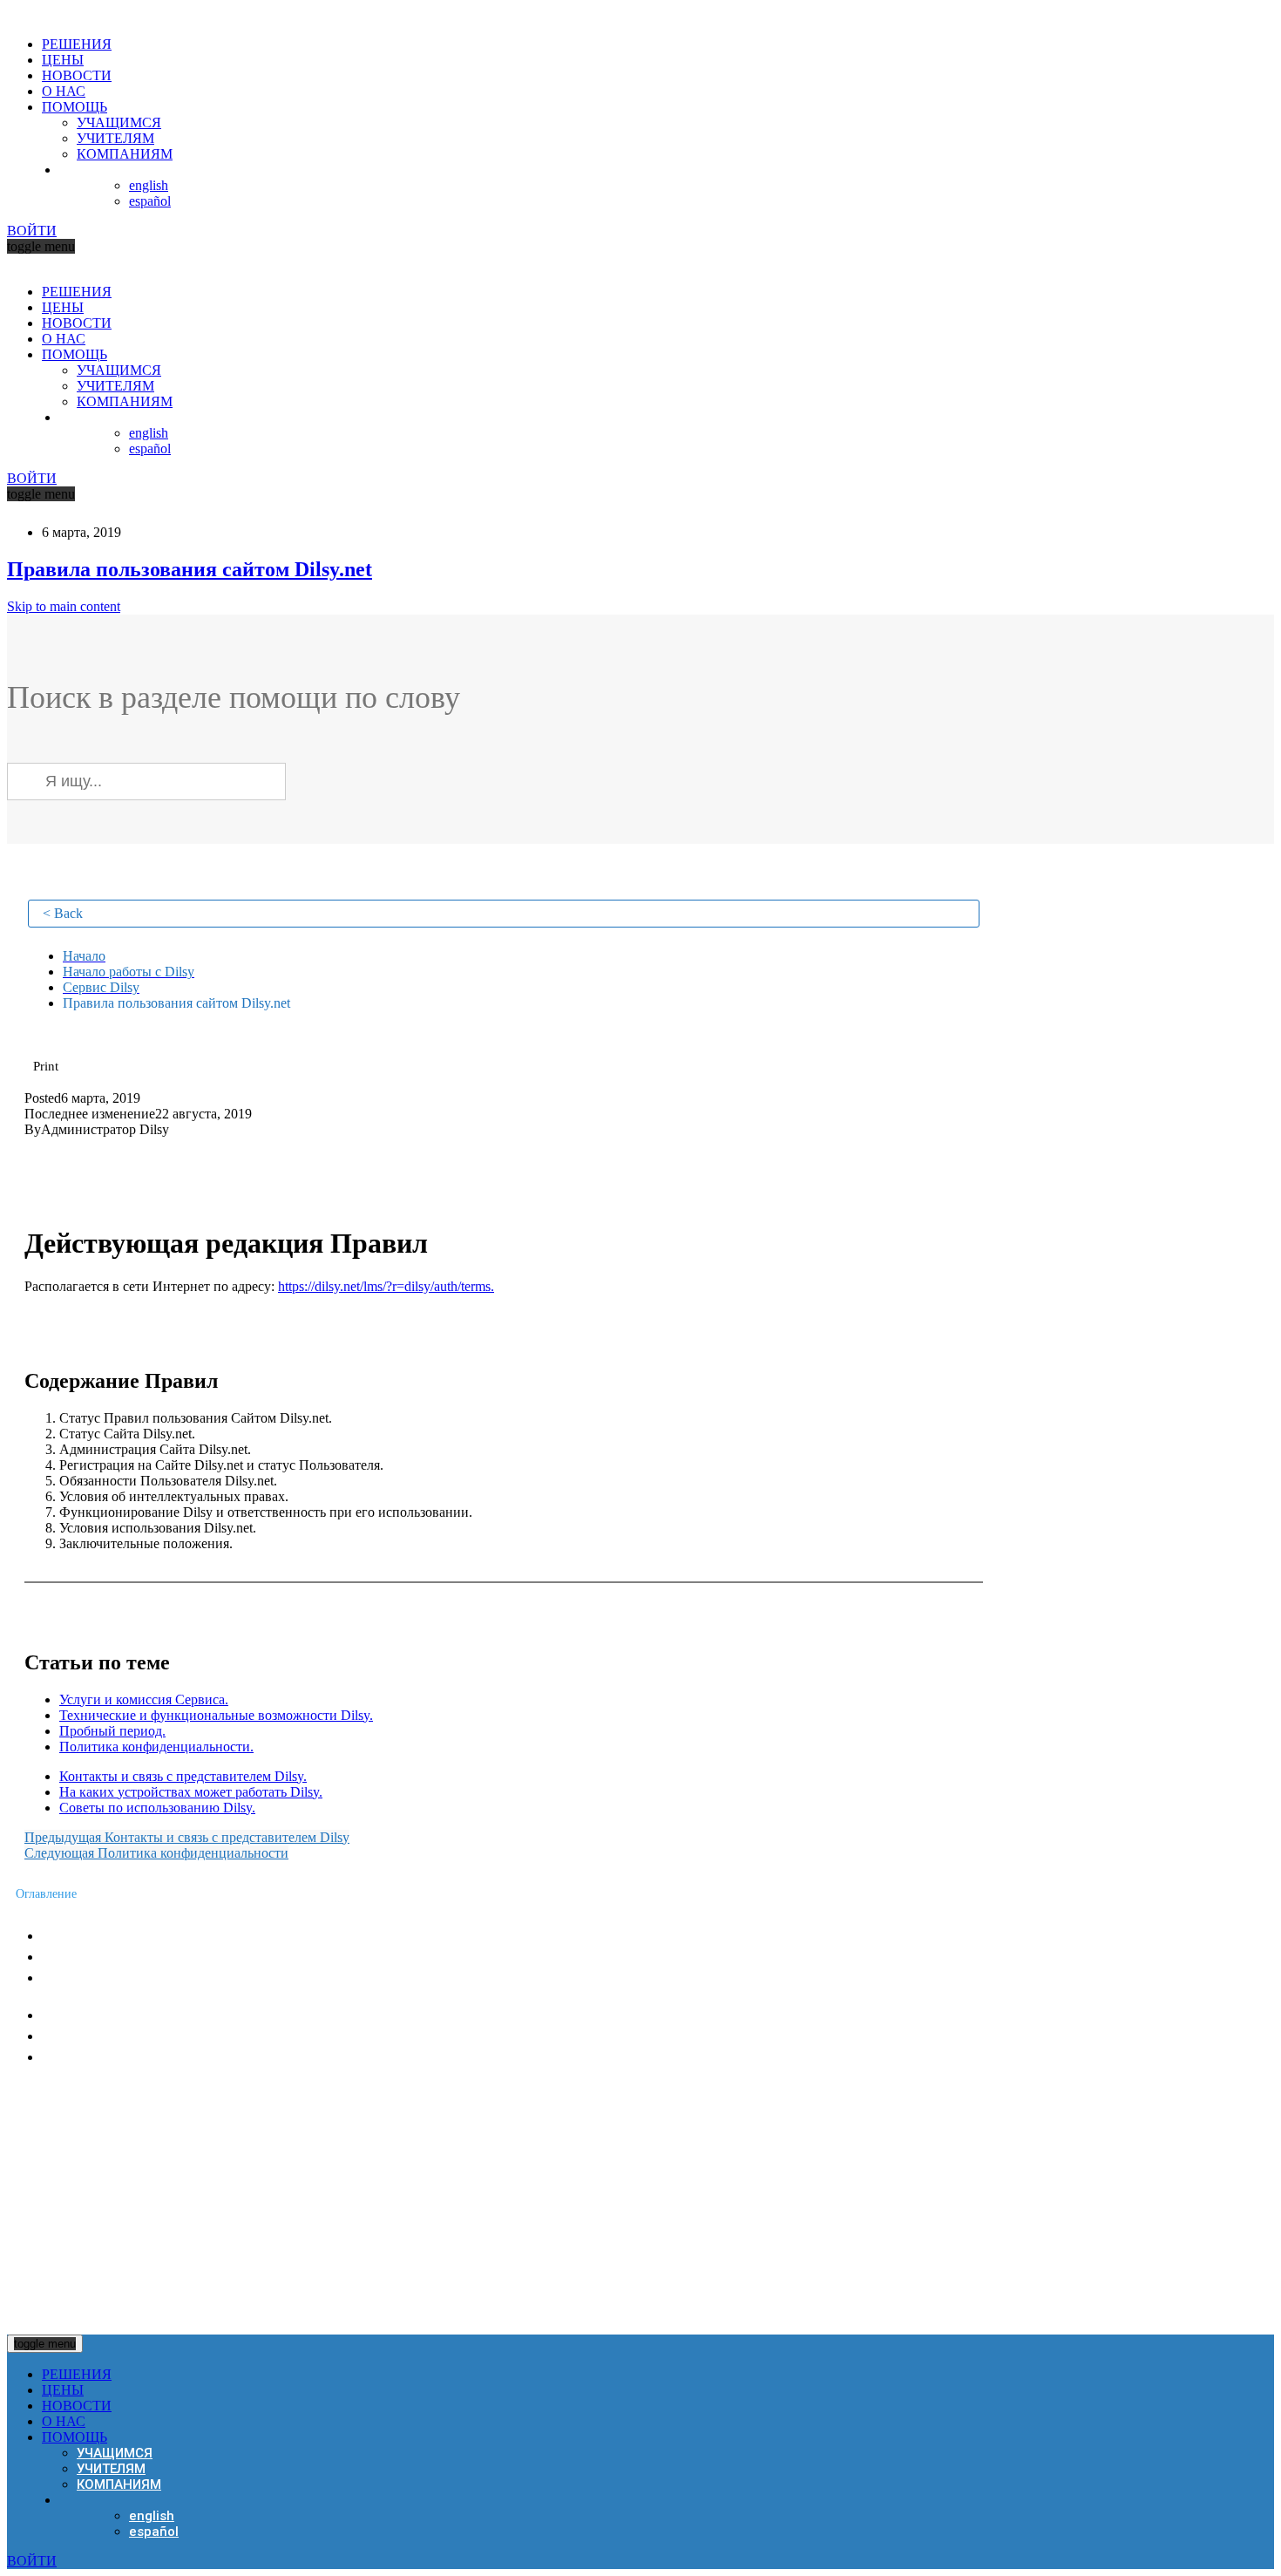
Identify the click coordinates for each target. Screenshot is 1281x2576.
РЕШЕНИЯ (77, 44)
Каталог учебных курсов (120, 2015)
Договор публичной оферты (132, 2057)
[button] (46, 1066)
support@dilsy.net (102, 2163)
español (150, 201)
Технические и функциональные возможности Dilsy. (216, 1715)
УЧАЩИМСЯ (119, 122)
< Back (63, 913)
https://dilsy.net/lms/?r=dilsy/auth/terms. (386, 1286)
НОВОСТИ (77, 75)
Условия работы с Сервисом (135, 1978)
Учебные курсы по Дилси (124, 2036)
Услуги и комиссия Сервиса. (144, 1699)
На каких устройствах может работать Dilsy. (191, 1792)
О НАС (64, 91)
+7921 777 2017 (85, 2126)
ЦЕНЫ (63, 60)
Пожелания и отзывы (111, 1957)
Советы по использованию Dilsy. (157, 1808)
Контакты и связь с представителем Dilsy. (183, 1776)
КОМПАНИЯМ (125, 154)
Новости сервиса (98, 1936)
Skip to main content (64, 606)
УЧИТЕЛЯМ (115, 138)
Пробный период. (112, 1731)
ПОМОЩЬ (75, 107)
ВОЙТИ (32, 231)
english (149, 185)
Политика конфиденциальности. (156, 1747)
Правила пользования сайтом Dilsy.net (190, 569)
